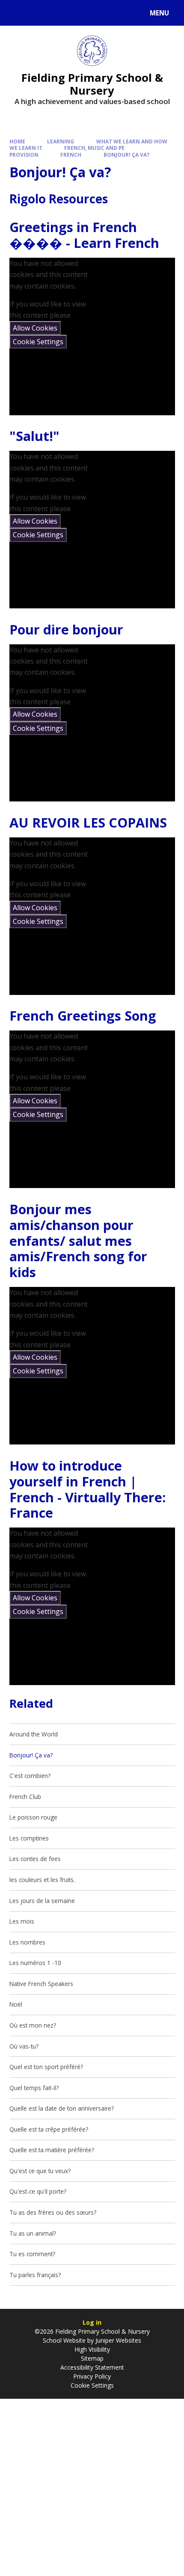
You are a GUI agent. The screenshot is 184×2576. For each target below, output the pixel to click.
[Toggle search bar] (17, 13)
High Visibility (92, 2349)
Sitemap (92, 2358)
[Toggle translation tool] (39, 13)
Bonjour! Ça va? (126, 155)
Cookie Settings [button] (92, 2385)
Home (17, 141)
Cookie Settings (38, 342)
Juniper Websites (117, 2340)
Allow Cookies (35, 328)
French (71, 155)
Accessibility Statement (92, 2367)
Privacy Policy (92, 2376)
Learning (61, 141)
